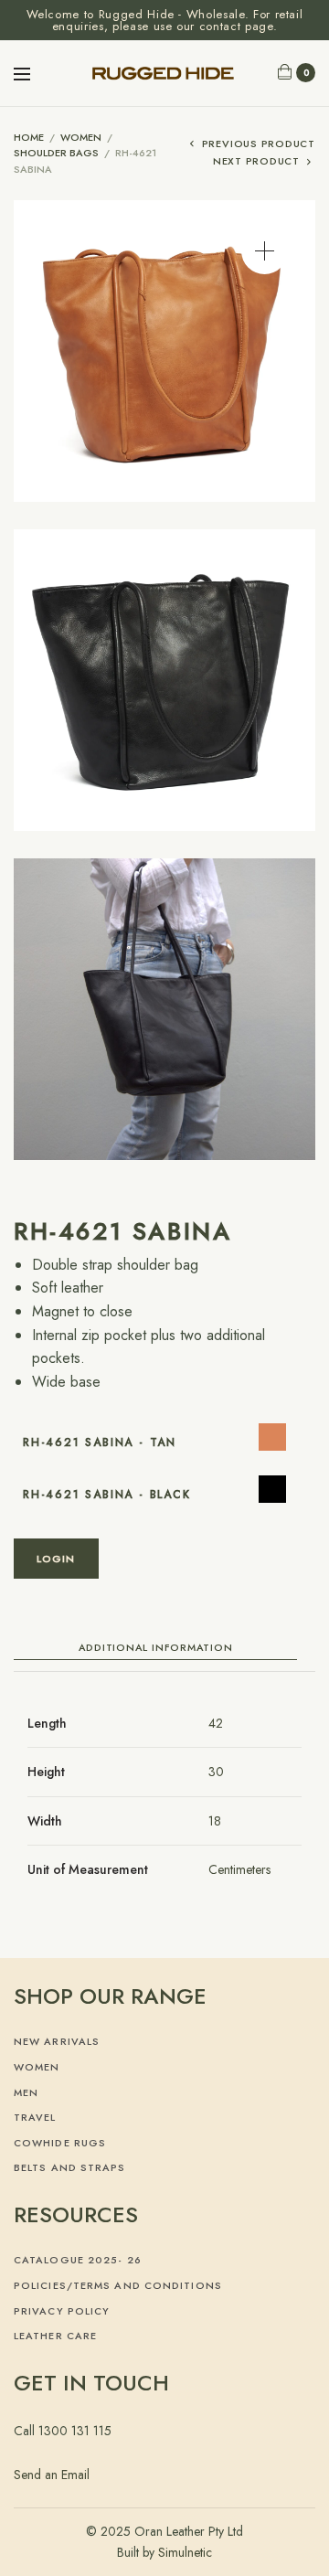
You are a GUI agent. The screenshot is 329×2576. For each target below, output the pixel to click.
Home (29, 137)
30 (216, 1772)
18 (215, 1821)
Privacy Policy (62, 2311)
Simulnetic (185, 2552)
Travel (35, 2117)
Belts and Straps (70, 2167)
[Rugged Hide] (165, 73)
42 (216, 1723)
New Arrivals (57, 2041)
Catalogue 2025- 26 (78, 2260)
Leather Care (55, 2336)
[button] (265, 251)
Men (26, 2092)
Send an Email (52, 2475)
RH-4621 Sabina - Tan (100, 1442)
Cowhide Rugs (60, 2143)
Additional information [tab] (156, 1649)
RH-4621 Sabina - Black (107, 1495)
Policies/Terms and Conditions (118, 2285)
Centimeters (239, 1869)
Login (56, 1559)
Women (81, 137)
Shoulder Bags (56, 153)
